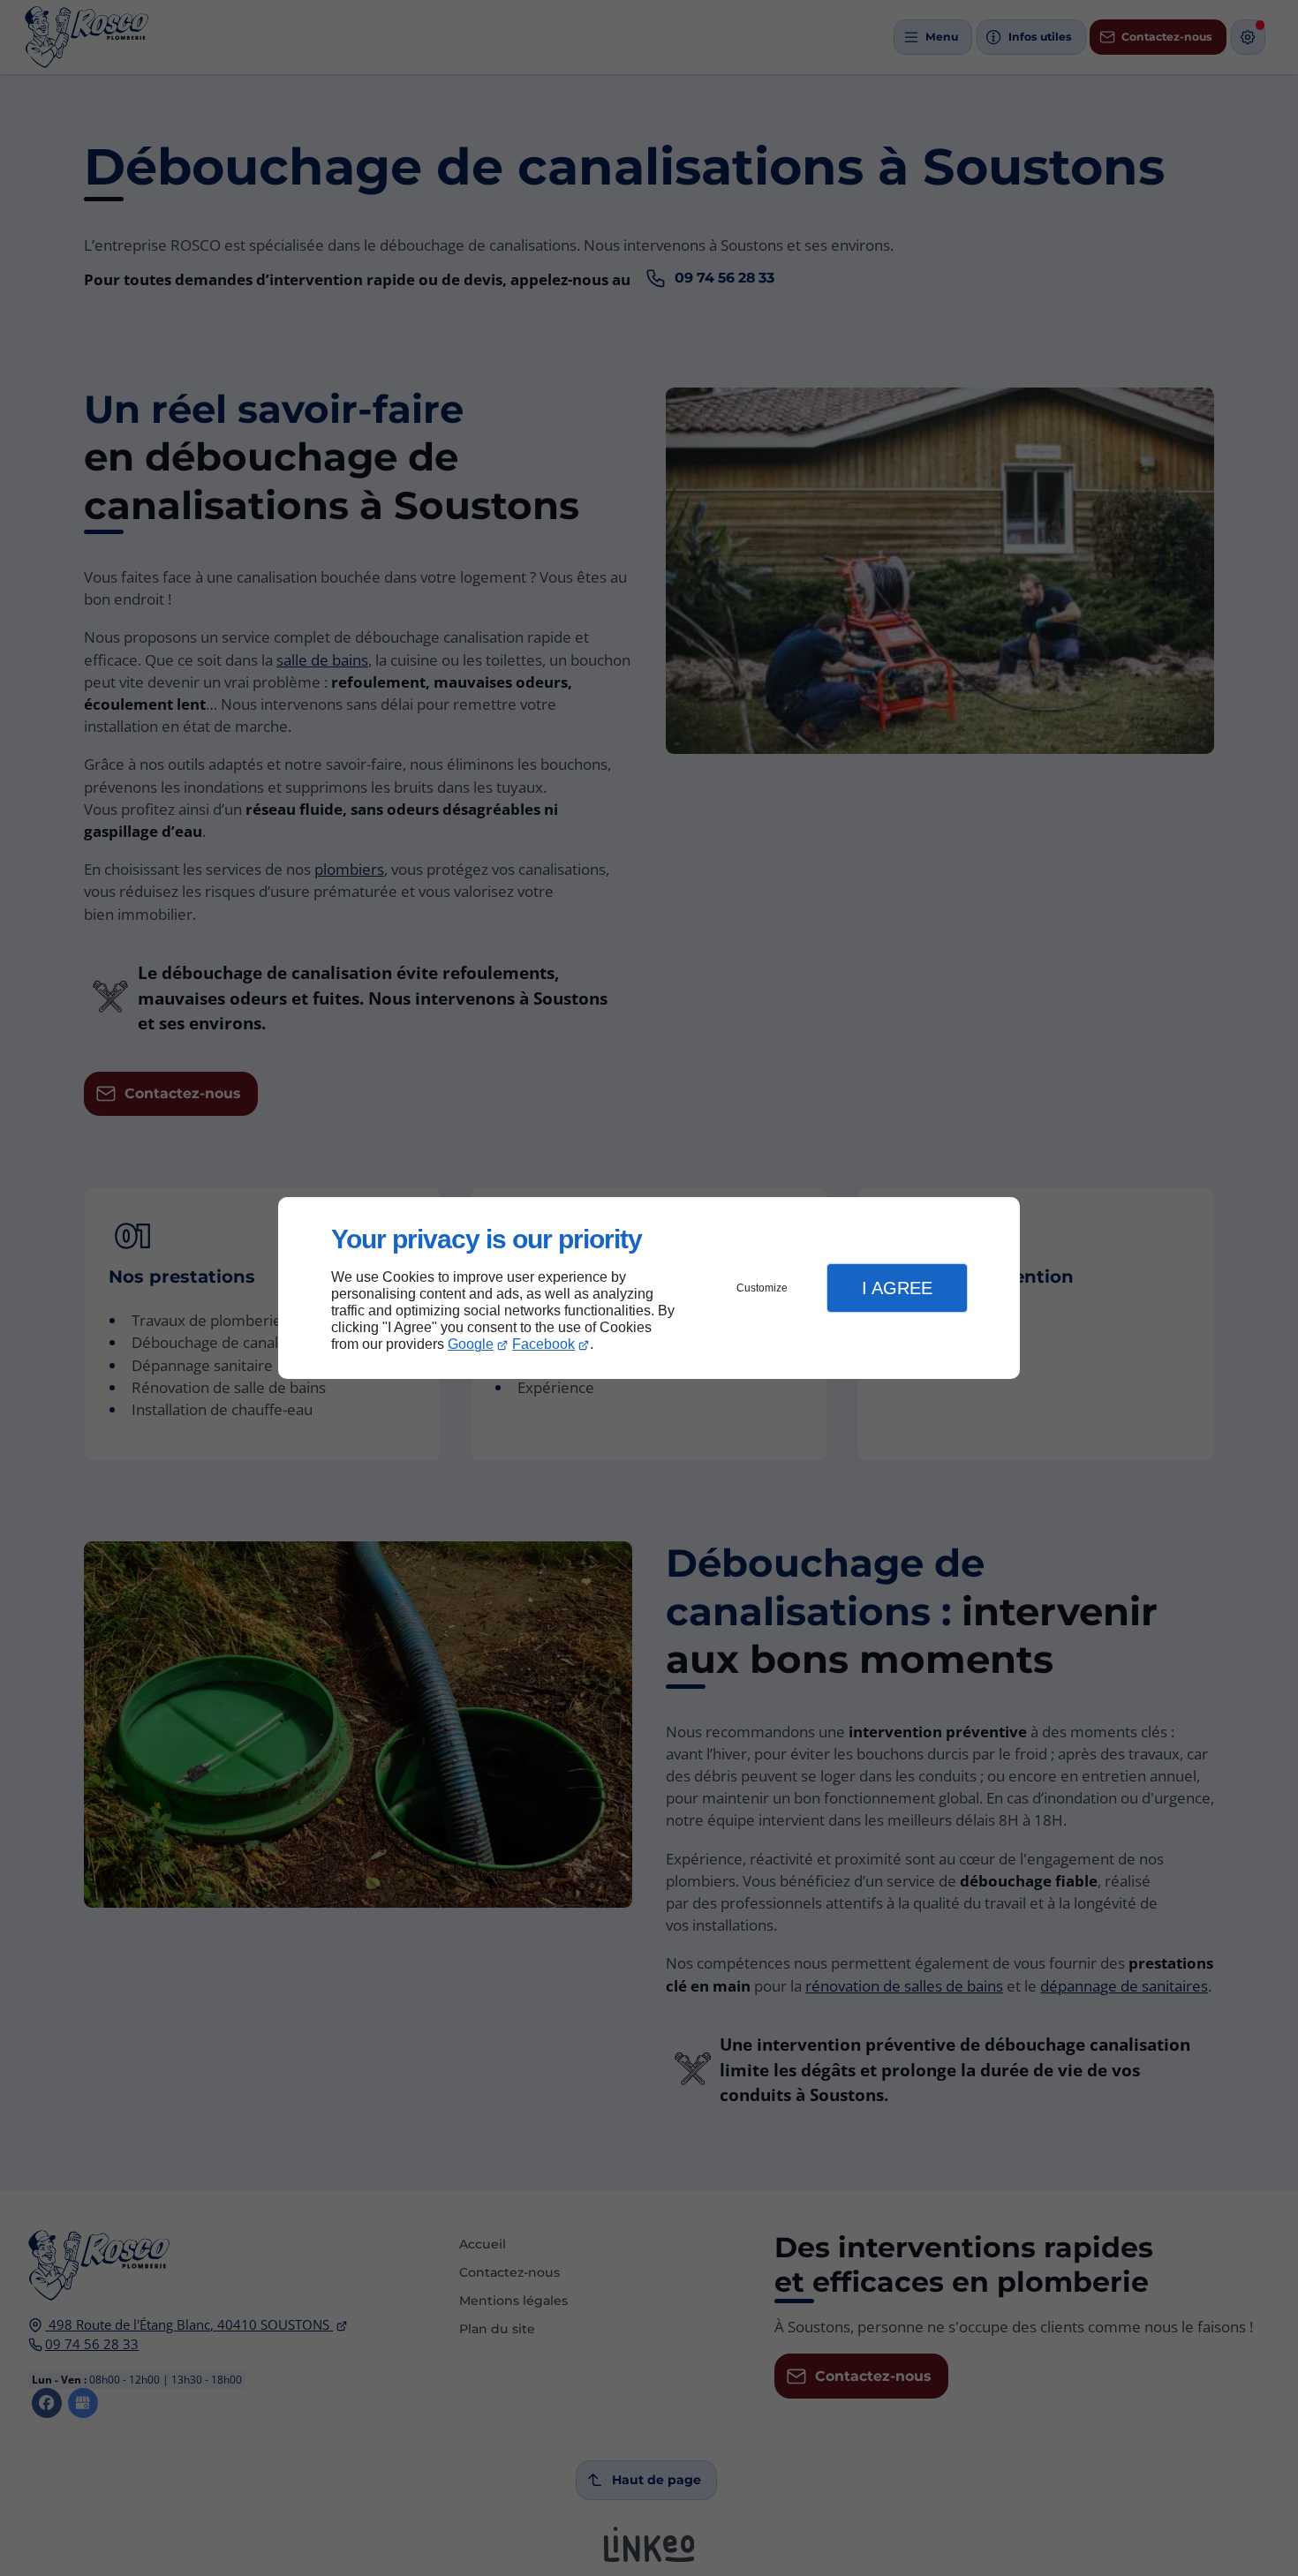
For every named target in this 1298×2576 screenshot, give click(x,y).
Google (471, 1344)
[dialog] (649, 1288)
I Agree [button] (897, 1288)
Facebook (543, 1344)
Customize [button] (762, 1288)
